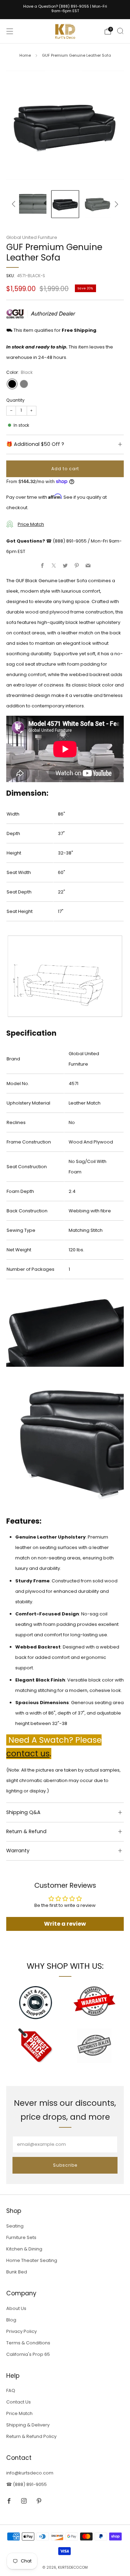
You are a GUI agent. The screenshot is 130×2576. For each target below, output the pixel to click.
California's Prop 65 (28, 2354)
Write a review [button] (65, 1924)
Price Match (31, 524)
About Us (16, 2308)
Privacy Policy (21, 2331)
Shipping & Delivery (28, 2425)
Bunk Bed (17, 2272)
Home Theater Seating (32, 2260)
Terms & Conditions (28, 2343)
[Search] (120, 31)
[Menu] (10, 31)
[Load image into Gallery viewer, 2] (33, 204)
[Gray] (24, 384)
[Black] (12, 384)
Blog (11, 2320)
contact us (28, 1754)
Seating (15, 2226)
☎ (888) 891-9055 (27, 2484)
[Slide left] (15, 204)
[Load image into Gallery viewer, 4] (97, 204)
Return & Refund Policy (31, 2436)
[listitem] (65, 10)
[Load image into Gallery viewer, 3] (65, 204)
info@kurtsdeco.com (30, 2473)
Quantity (15, 400)
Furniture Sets (21, 2237)
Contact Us (19, 2402)
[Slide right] (116, 204)
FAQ (11, 2390)
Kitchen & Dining (24, 2249)
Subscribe (65, 2165)
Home (25, 55)
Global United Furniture (32, 237)
